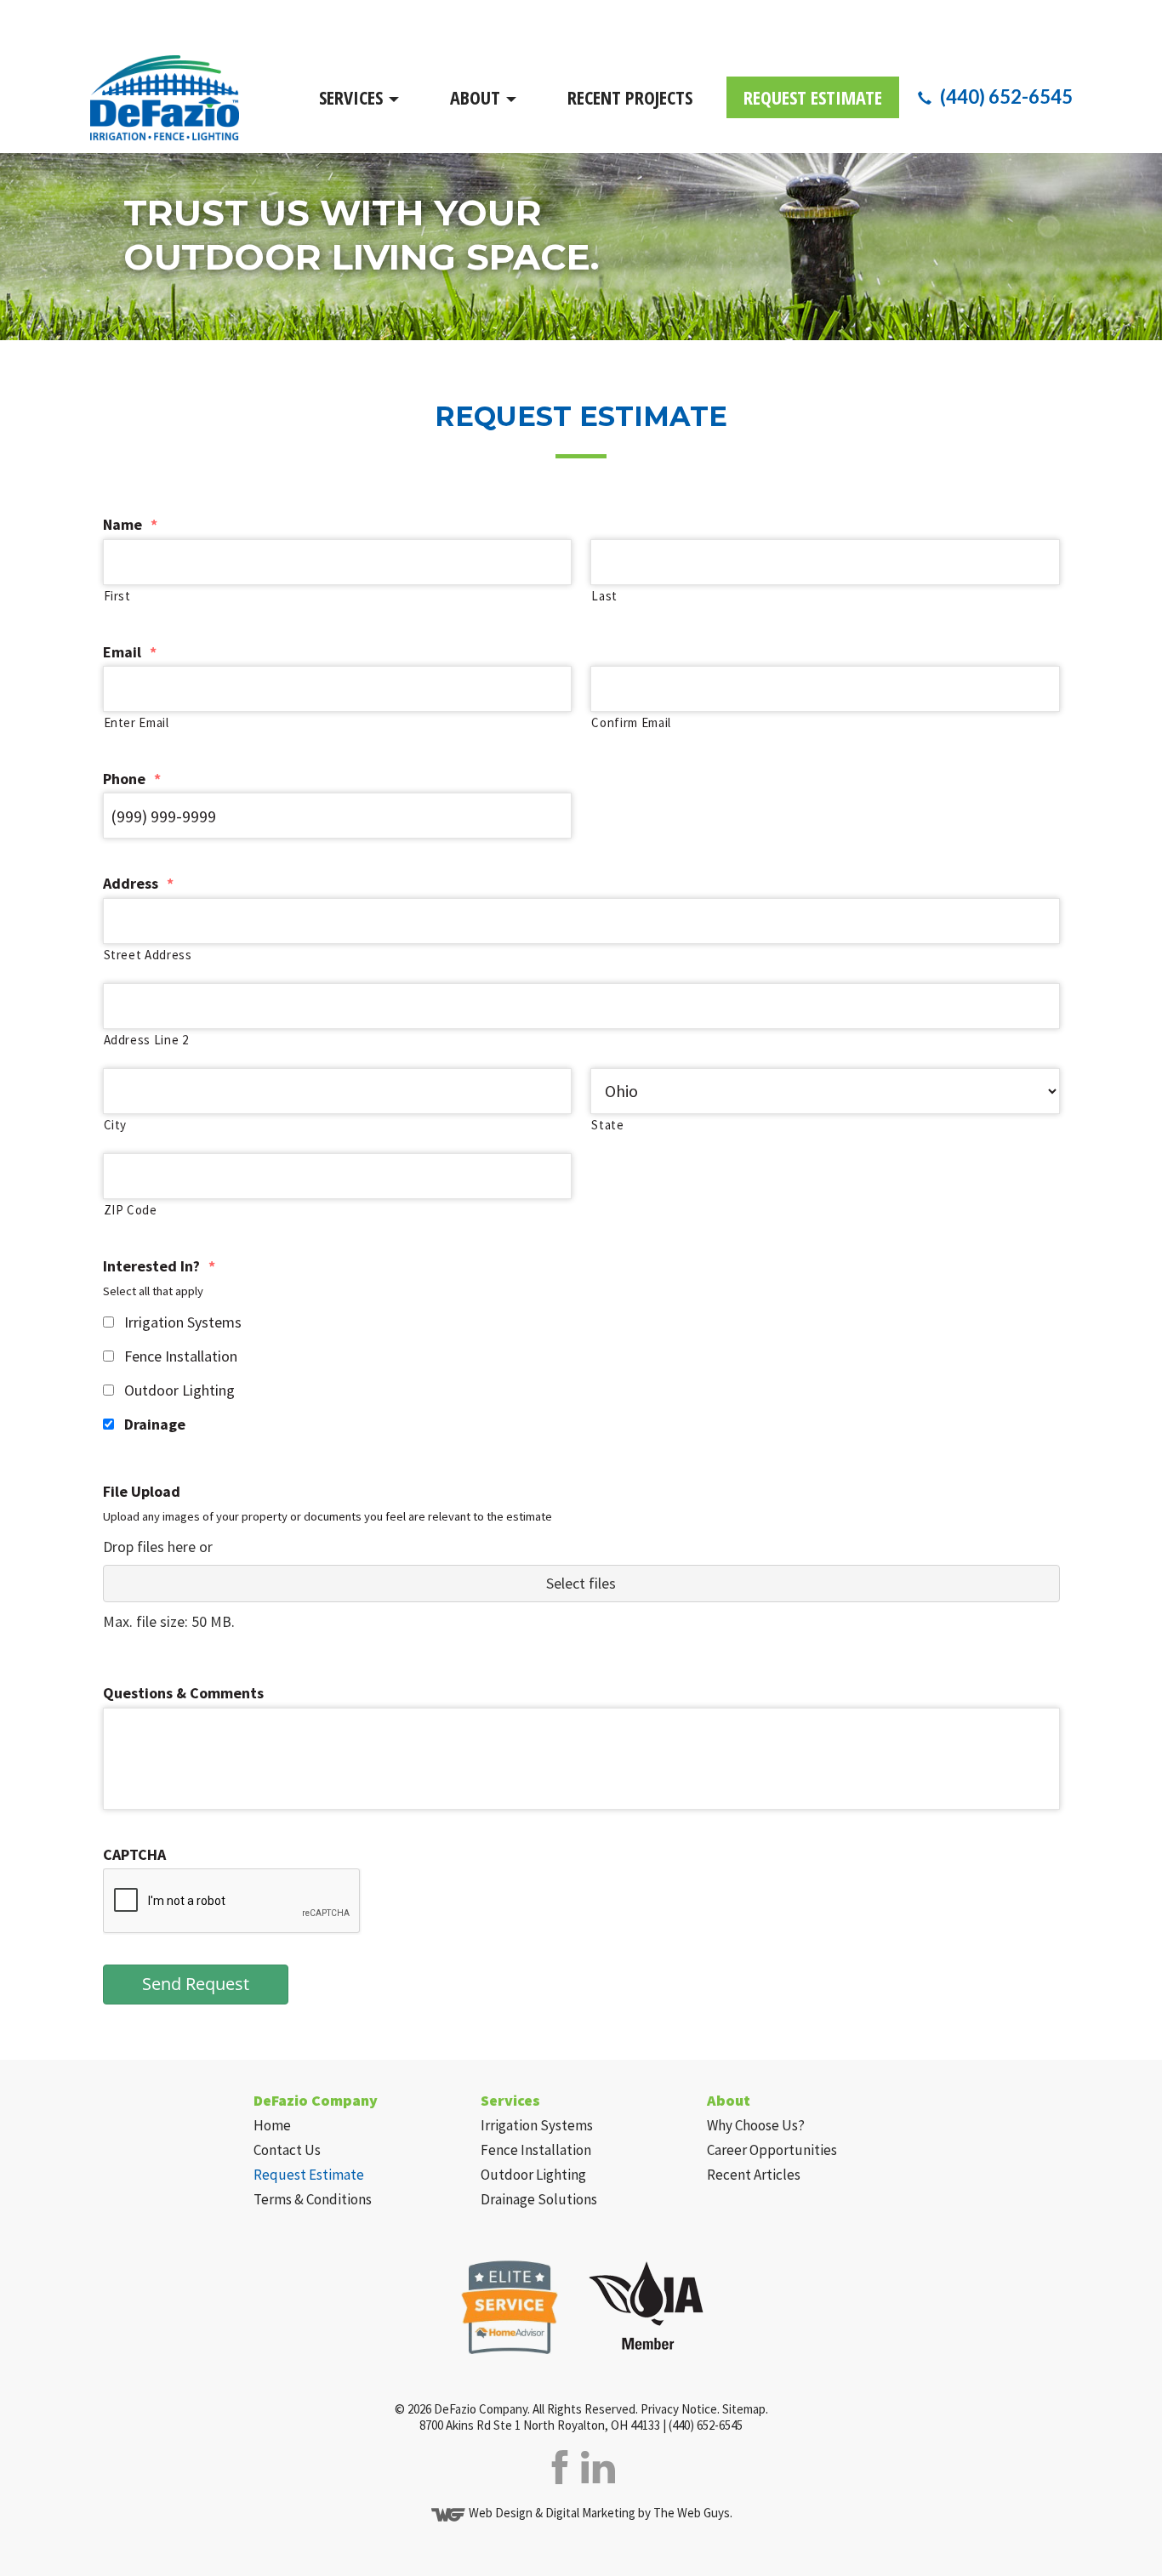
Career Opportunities (772, 2150)
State (607, 1125)
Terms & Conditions (313, 2199)
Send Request (196, 1984)
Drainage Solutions (539, 2199)
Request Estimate (813, 97)
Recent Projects (630, 97)
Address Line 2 (146, 1040)
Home (272, 2125)
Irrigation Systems (183, 1322)
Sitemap (744, 2409)
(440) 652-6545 (1006, 97)
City (116, 1125)
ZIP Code (131, 1210)
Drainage (155, 1424)
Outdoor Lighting (179, 1390)
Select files (581, 1583)
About (477, 97)
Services (353, 97)
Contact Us (287, 2150)
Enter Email (137, 722)
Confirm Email (631, 722)
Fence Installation (181, 1356)
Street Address (148, 955)
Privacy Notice (679, 2409)
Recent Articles (754, 2175)
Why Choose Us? (756, 2125)
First (117, 596)
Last (604, 596)
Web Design (501, 2513)
